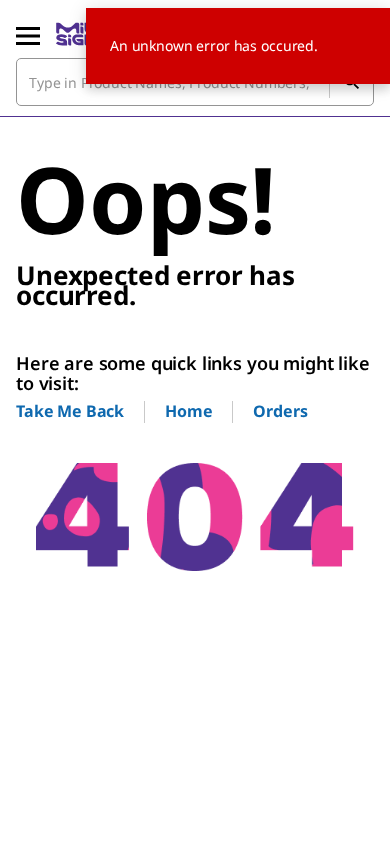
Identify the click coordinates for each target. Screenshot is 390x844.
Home (188, 411)
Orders (280, 411)
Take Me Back (70, 411)
